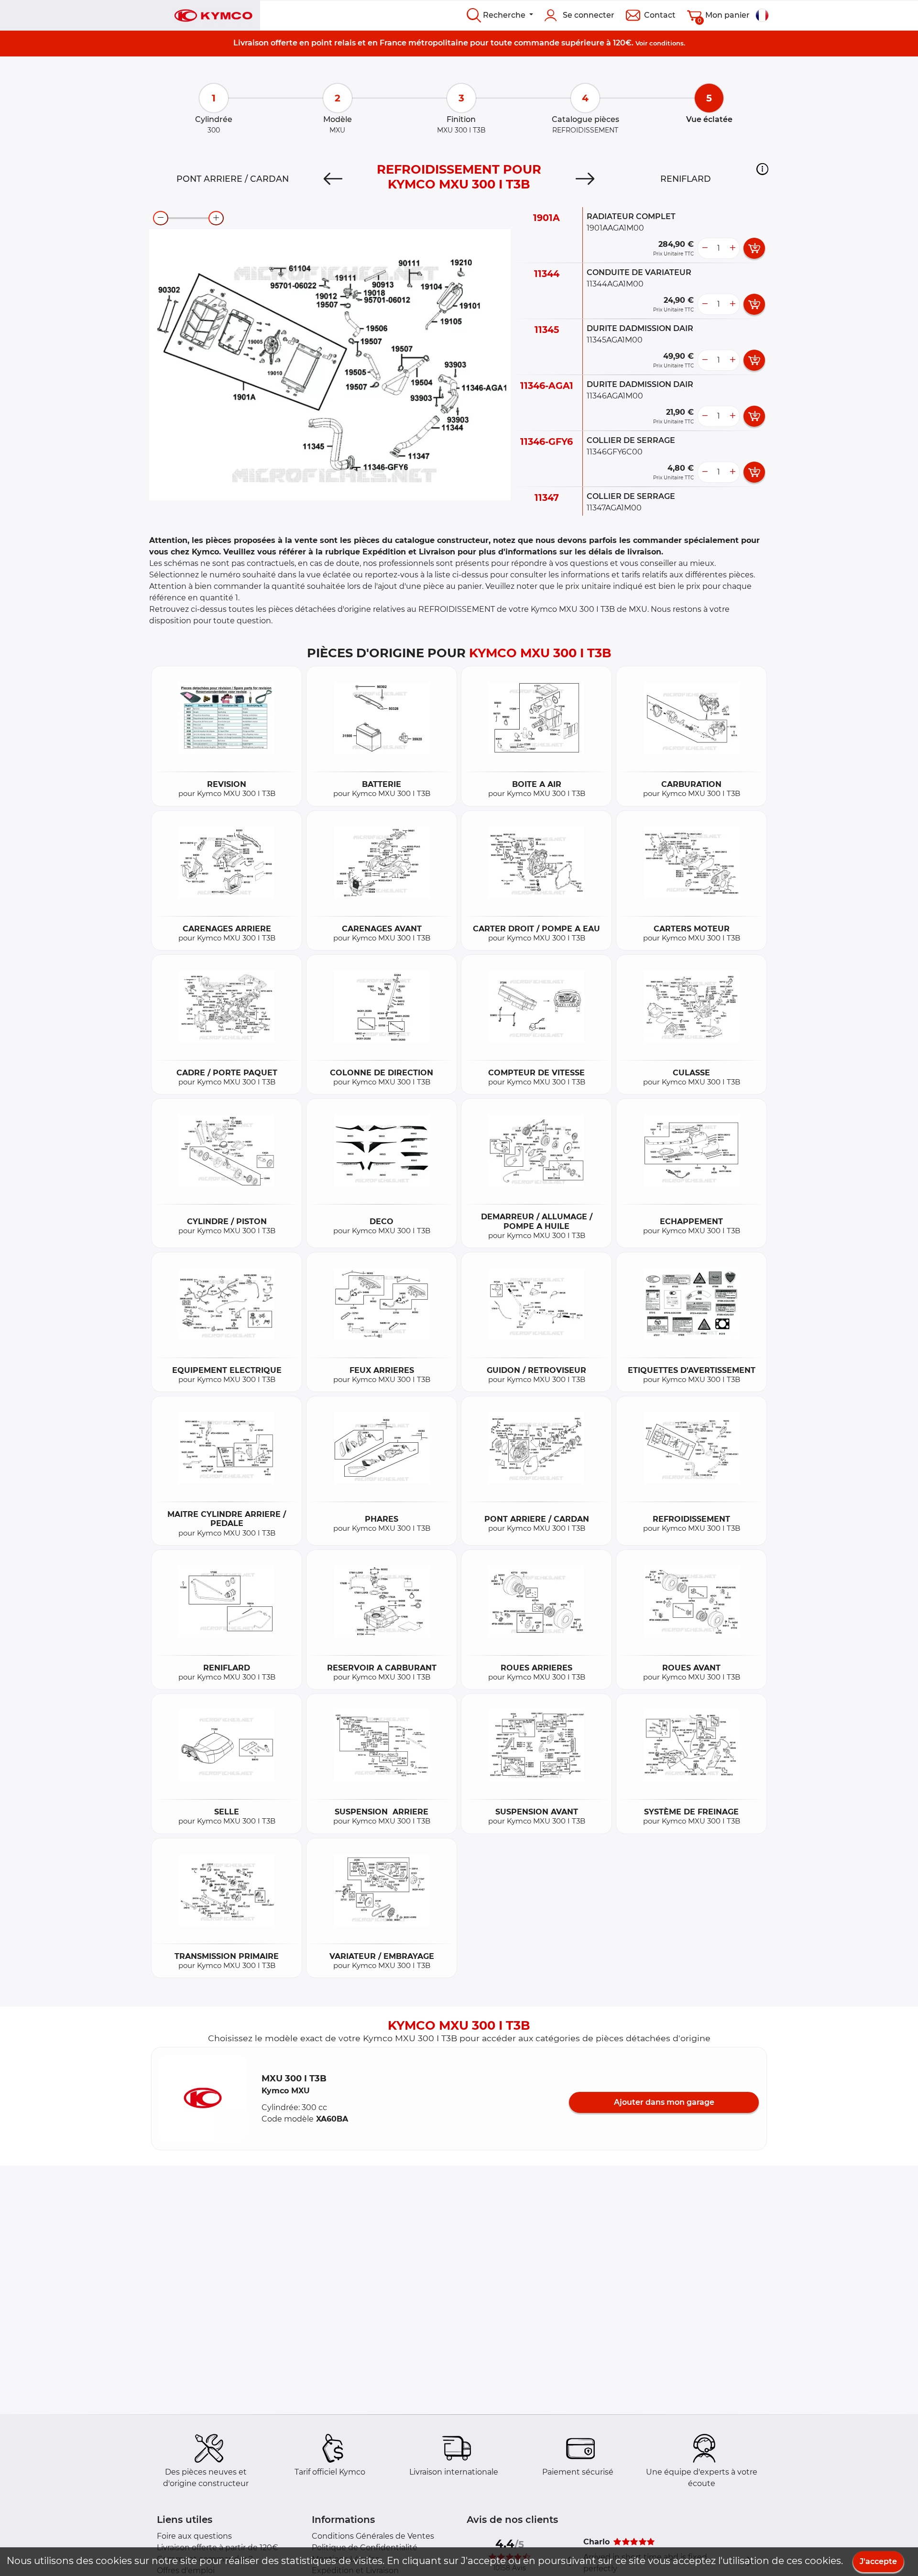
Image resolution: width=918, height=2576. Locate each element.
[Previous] (333, 179)
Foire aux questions (194, 2536)
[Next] (585, 179)
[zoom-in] (216, 218)
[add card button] (754, 248)
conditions (667, 43)
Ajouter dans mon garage (664, 2102)
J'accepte (878, 2561)
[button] (762, 169)
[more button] (732, 248)
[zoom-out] (161, 218)
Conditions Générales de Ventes (373, 2536)
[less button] (705, 248)
